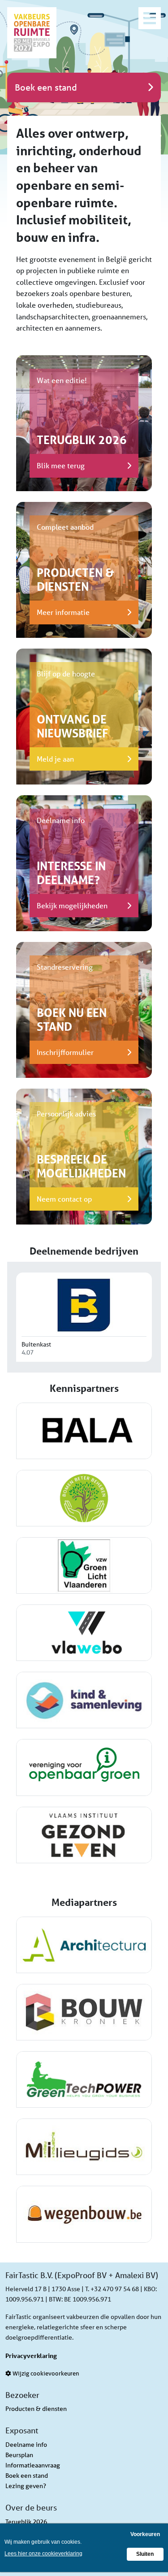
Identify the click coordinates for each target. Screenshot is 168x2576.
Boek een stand (27, 2476)
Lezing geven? (26, 2486)
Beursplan (19, 2455)
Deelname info (26, 2445)
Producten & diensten (36, 2409)
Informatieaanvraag (33, 2465)
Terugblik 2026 (26, 2522)
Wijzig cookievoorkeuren (45, 2373)
